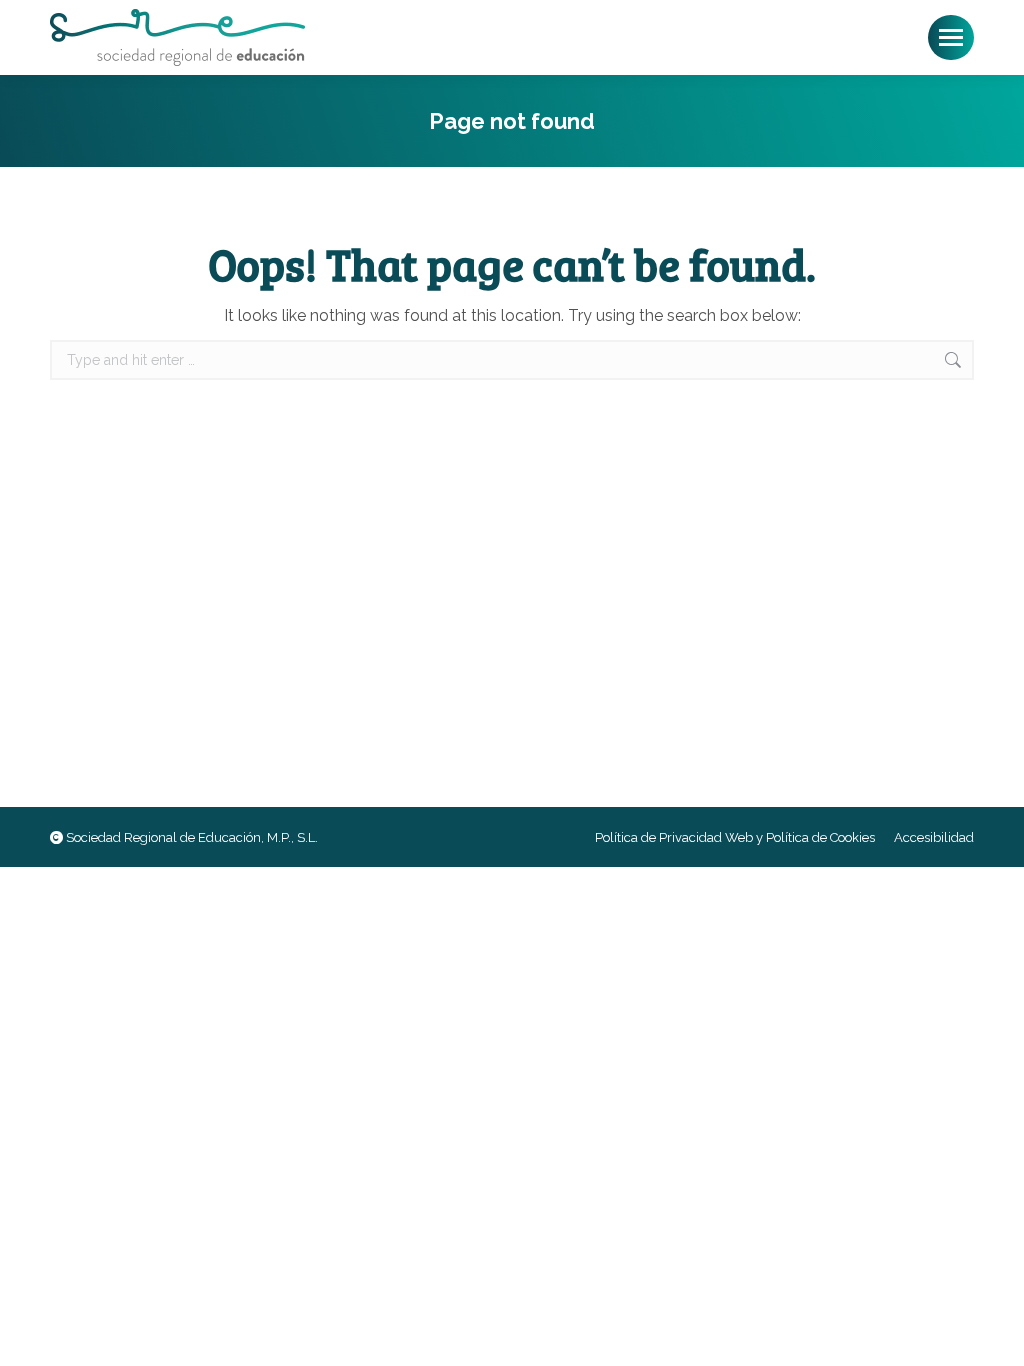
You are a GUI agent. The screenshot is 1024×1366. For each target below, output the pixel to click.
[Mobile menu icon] (951, 37)
